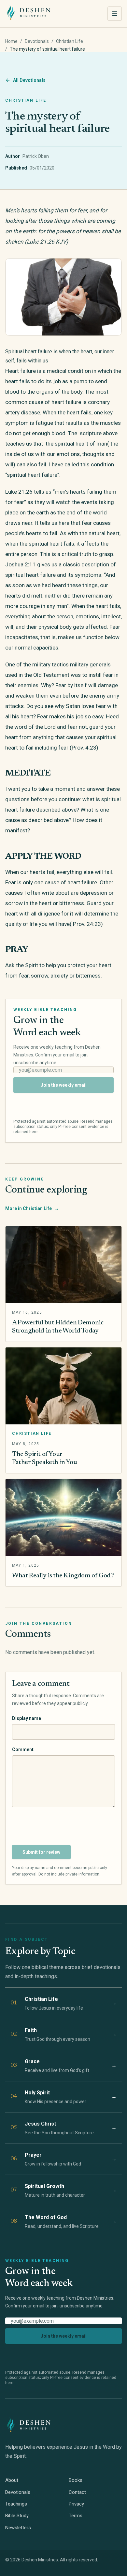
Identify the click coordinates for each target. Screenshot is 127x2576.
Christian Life (70, 41)
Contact (77, 2492)
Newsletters (18, 2528)
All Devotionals (29, 80)
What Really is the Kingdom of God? (63, 1576)
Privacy (76, 2504)
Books (76, 2480)
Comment (23, 1749)
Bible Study (17, 2516)
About (12, 2480)
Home (11, 41)
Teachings (16, 2504)
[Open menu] (115, 14)
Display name (27, 1718)
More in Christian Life (32, 1208)
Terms (76, 2516)
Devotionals (37, 41)
